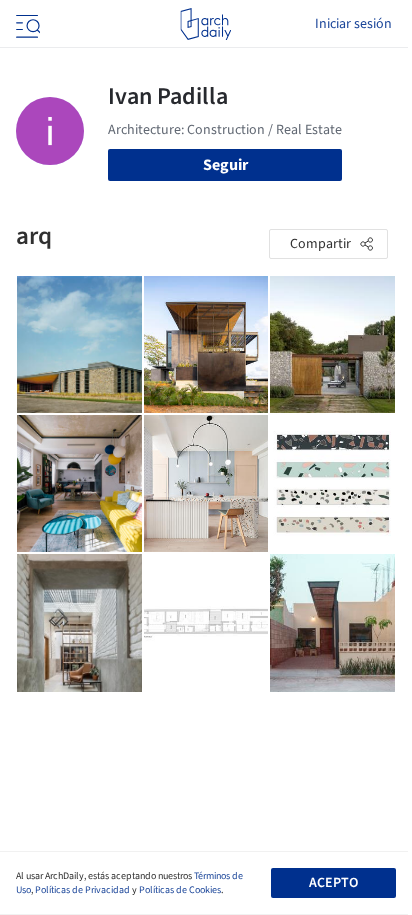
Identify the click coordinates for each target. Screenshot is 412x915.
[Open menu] (26, 24)
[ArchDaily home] (205, 24)
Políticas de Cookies (180, 890)
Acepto (333, 883)
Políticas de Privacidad (82, 890)
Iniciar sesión (353, 24)
